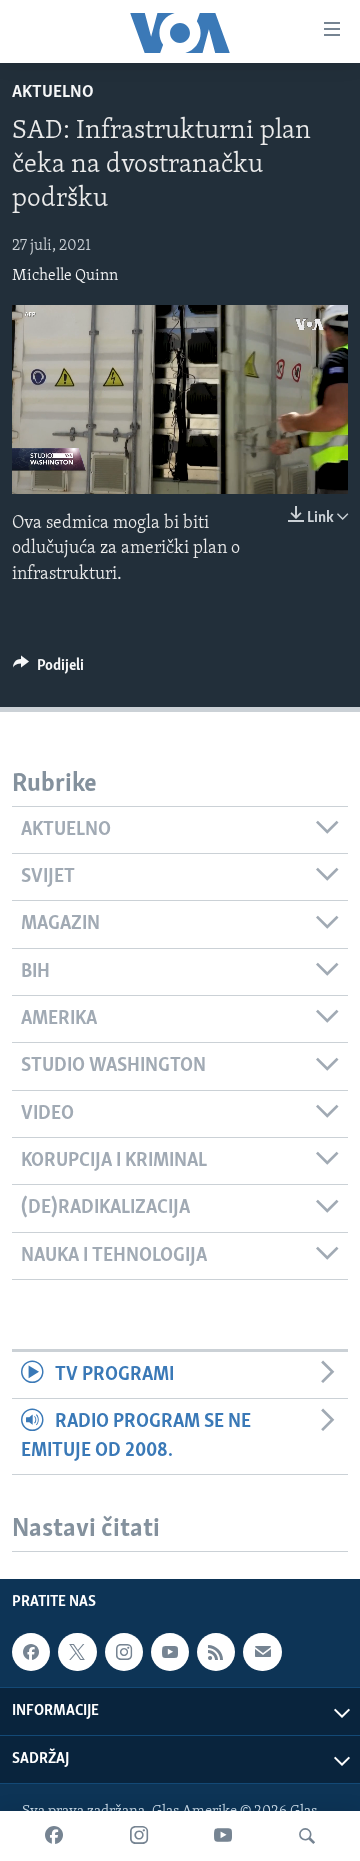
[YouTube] (223, 1836)
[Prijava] (262, 1652)
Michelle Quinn (65, 276)
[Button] (48, 670)
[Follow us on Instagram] (124, 1652)
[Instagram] (139, 1836)
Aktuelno (53, 93)
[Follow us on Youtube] (170, 1652)
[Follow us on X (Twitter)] (77, 1652)
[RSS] (216, 1652)
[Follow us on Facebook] (31, 1652)
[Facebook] (54, 1836)
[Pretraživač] (307, 1836)
